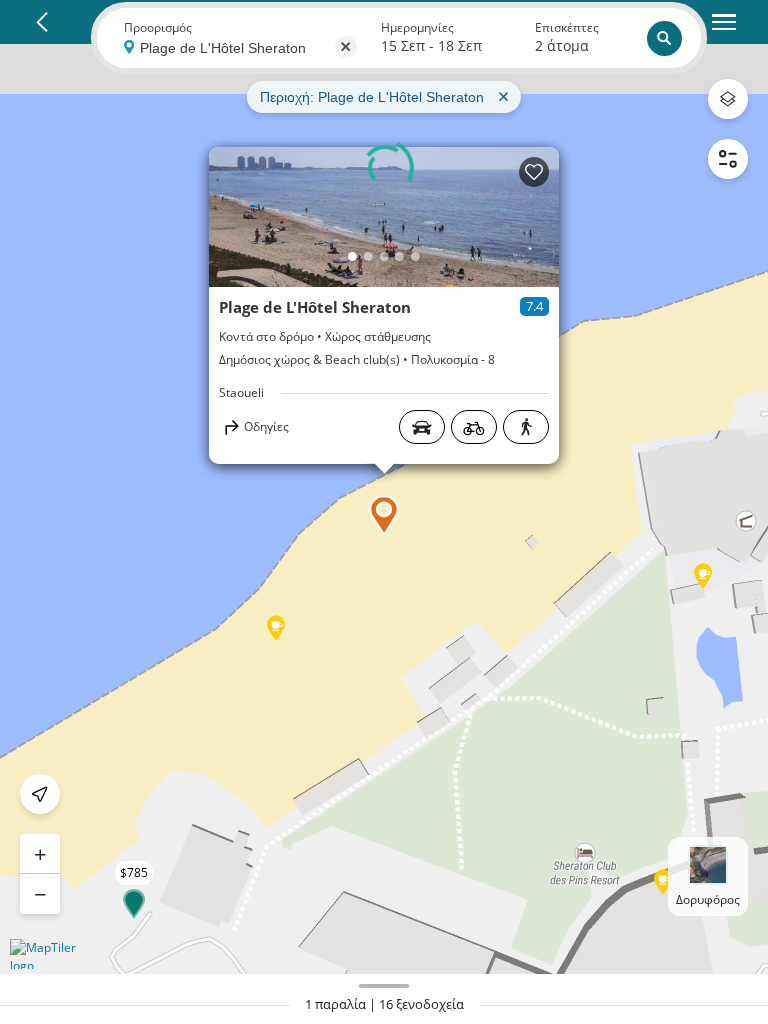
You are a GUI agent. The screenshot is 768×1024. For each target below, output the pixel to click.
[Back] (42, 22)
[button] (384, 515)
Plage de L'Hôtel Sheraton (315, 307)
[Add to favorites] (534, 172)
